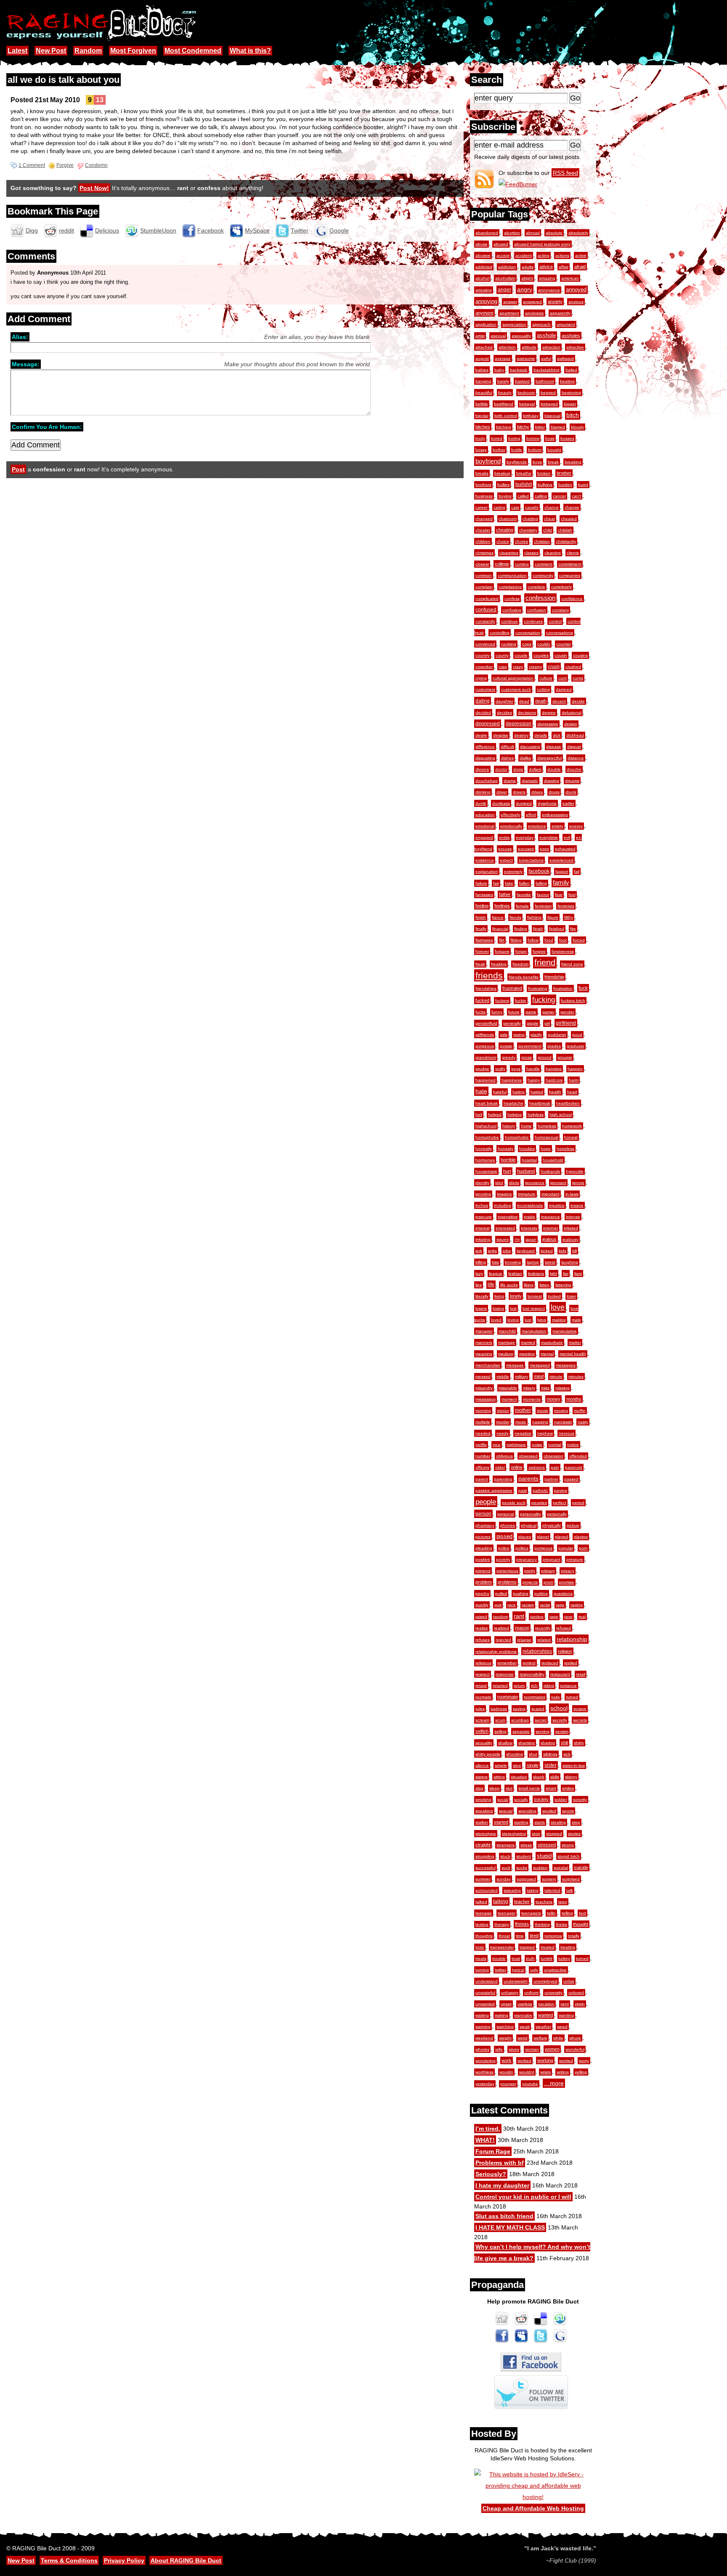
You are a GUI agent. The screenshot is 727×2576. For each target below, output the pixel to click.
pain (555, 1467)
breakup (502, 473)
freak (480, 964)
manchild (507, 1331)
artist (480, 336)
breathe (524, 473)
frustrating (538, 988)
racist (545, 1605)
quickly (482, 1605)
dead (524, 701)
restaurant (560, 1674)
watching (505, 2027)
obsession (553, 1456)
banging (483, 381)
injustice (557, 1205)
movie (543, 1411)
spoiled (549, 1811)
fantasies (484, 895)
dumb (481, 803)
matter (575, 1342)
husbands (550, 1171)
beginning (571, 393)
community (543, 575)
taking (533, 1890)
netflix (481, 1445)
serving (543, 1731)
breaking (573, 462)
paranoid (574, 1467)
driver (502, 792)
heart (572, 1092)
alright (527, 278)
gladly (536, 1035)
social (503, 1800)
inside (529, 1217)
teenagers (531, 1913)
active (581, 255)
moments (532, 1399)
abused (501, 244)
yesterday (485, 2084)
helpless (536, 1115)
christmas (484, 553)
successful (486, 1868)
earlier (568, 803)
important (551, 1194)
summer (483, 1879)
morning (483, 1411)
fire (573, 929)
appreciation (514, 324)
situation (519, 1777)
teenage (484, 1913)
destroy (521, 735)
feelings (502, 906)
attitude (529, 347)
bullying (545, 485)
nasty (583, 1422)
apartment (509, 313)
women (552, 2049)
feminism (543, 906)
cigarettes (509, 553)
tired (534, 1936)
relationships (537, 1651)
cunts (578, 678)
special (506, 1811)
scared (538, 1709)
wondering (486, 2061)
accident (524, 255)
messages (566, 1365)
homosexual (547, 1137)
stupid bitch (569, 1856)
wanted (545, 2015)
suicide (581, 1867)
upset (506, 2004)
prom (548, 1582)
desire (481, 735)
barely (503, 381)
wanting (566, 2015)
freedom (520, 964)
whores (482, 2049)
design (571, 724)
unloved (576, 1993)
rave (568, 1617)
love (558, 1307)
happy (534, 1080)
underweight (516, 1981)
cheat (549, 519)
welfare (540, 2038)
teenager (507, 1913)
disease (554, 747)
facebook (539, 871)
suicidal (561, 1868)
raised (481, 1617)
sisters (482, 1777)
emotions (537, 826)
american (570, 278)
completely (561, 587)
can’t (576, 496)
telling (567, 1913)
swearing (512, 1890)
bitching (504, 427)
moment (509, 1399)
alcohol (482, 278)
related (544, 1640)
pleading (484, 1548)
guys (516, 1069)
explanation (487, 871)
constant (560, 610)
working (545, 2060)
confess (512, 599)
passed (571, 1479)
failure (481, 883)
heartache (513, 1103)
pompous (543, 1548)
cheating (505, 530)
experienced (561, 860)
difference (485, 747)
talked (481, 1902)
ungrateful (485, 1993)
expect (506, 860)
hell (479, 1115)
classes (531, 553)
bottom (535, 450)
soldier (561, 1800)
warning (483, 2027)
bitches (483, 427)
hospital (529, 1160)
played (561, 1537)
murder (503, 1422)
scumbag (520, 1720)
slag (479, 1788)
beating (567, 381)
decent (559, 701)
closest (482, 564)
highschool (486, 1126)
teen (563, 1902)
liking (529, 1285)
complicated (487, 599)
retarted (500, 1686)
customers (485, 689)
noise (537, 1445)
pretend (483, 1571)
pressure (575, 1559)
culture (546, 678)
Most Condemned (193, 51)
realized (501, 1628)
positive (483, 1559)
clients (573, 553)
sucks (522, 1868)
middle (503, 1377)
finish (538, 929)
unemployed (545, 1981)
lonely (516, 1296)
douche (574, 769)
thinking (542, 1924)
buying (505, 496)
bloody (577, 427)
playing (581, 1537)
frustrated (512, 988)
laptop (533, 1262)
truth (530, 1958)
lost (513, 1308)
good (577, 1035)
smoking (483, 1800)
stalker (482, 1822)
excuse (505, 849)
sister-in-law (574, 1765)
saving (519, 1709)
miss (545, 1388)
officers (482, 1467)
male (576, 1320)
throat (504, 1936)
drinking (483, 792)
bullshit (524, 484)
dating (483, 701)
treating (568, 1947)
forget (521, 951)
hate (481, 1091)
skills (555, 1777)
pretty (530, 1571)
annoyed (576, 290)
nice (497, 1445)
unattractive (555, 1970)
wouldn (506, 2072)
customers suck (516, 689)
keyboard (526, 1251)
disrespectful (549, 758)
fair (496, 883)
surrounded (487, 1890)
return (519, 1686)
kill (574, 1251)
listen (544, 1285)
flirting (516, 940)
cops (527, 644)
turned (582, 1958)
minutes (576, 1377)
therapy (502, 1924)
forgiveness (563, 951)
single (533, 1765)
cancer (559, 496)
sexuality (484, 1743)
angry (525, 289)
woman (532, 2049)
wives (514, 2049)
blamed (558, 427)
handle (533, 1069)
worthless (484, 2072)
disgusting (485, 758)
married (528, 1342)
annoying (486, 301)
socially (521, 1800)
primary (548, 1571)
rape (554, 1617)
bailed (571, 370)
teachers (544, 1902)
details (541, 735)
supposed (526, 1879)
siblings (550, 1754)
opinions (537, 1467)
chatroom (508, 519)
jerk (479, 1251)
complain (484, 587)
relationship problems (496, 1652)
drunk (571, 792)
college (502, 564)
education (485, 815)
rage (560, 1605)
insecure (484, 1217)
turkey (564, 1958)
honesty (505, 1149)
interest (483, 1228)
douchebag (487, 781)
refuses (483, 1640)
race (512, 1605)
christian (542, 541)
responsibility (532, 1674)
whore (575, 2038)
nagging (540, 1422)
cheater (483, 530)
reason (522, 1628)
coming (522, 564)
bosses (567, 438)
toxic (480, 1947)
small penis (529, 1788)
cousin (561, 655)
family (561, 883)
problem (484, 1582)
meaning (484, 1354)
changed (484, 519)
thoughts (484, 1936)
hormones (485, 1160)
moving (561, 1411)
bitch (573, 415)
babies (482, 370)
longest (535, 1296)
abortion (512, 233)
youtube (530, 2084)
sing (517, 1765)
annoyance (549, 290)
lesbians (536, 1273)
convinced (485, 644)
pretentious (507, 1571)
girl (547, 1023)
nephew (545, 1433)
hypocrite (575, 1171)
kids (562, 1251)
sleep (495, 1788)
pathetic (540, 1490)
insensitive (508, 1217)
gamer (548, 1012)
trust (516, 1958)
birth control (506, 416)
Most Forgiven (133, 51)
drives (537, 792)
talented (552, 1890)
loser (571, 1296)
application (486, 324)
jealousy (570, 1239)
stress (526, 1845)
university (553, 1993)
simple (501, 1765)
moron (503, 1411)
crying (481, 678)
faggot (562, 871)
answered (532, 302)
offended (578, 1456)
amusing (484, 290)
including (503, 1205)
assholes (571, 336)
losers (481, 1308)
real (582, 1617)
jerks (492, 1251)
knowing (513, 1262)
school (559, 1708)
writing (563, 2072)
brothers (483, 485)
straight (483, 1845)
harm (574, 1080)
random (500, 1617)
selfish (482, 1731)
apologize (535, 313)
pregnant (552, 1559)
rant (519, 1616)
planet (543, 1537)
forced (579, 940)
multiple (483, 1422)
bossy (481, 450)
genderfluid (486, 1023)
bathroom (545, 381)
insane (577, 1205)
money (553, 1399)
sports (568, 1811)
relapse (524, 1640)
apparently (560, 313)
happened (486, 1080)
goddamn (557, 1035)
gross (527, 1057)
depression (519, 724)
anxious (576, 302)
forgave (502, 951)
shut (533, 1754)
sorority (580, 1800)
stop (536, 1834)
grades (554, 1046)
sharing (548, 1743)
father (505, 894)
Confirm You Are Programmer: (47, 427)
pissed (504, 1537)
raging (577, 1605)
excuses (526, 849)
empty (557, 826)
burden (565, 485)
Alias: (20, 337)
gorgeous (485, 1046)
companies (570, 575)
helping (515, 1115)
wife (499, 2049)
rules (480, 1709)
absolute (554, 233)
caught (532, 507)
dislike (525, 758)
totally (574, 1936)
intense (573, 1217)
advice (546, 267)
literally (482, 1296)
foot (563, 940)
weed (562, 2027)
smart (551, 1788)
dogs (518, 769)
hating (519, 1092)
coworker (484, 667)
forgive (539, 951)
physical (529, 1525)
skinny (571, 1777)
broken (544, 473)
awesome (526, 358)
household (553, 1160)
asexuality (521, 336)
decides (504, 713)
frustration (563, 988)
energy (576, 826)
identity (482, 1183)
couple (521, 655)
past (523, 1490)
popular (566, 1548)
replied (571, 1663)
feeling (482, 906)
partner (551, 1479)
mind (539, 1376)
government (530, 1046)
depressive (548, 724)
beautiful (484, 393)
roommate (508, 1697)
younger (508, 2084)
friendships (486, 988)
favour (543, 895)
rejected (503, 1640)
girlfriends (485, 1035)
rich (534, 1686)
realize (482, 1628)
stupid (544, 1856)
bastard (522, 381)
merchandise (488, 1365)
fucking (544, 1000)
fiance (498, 917)
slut (509, 1788)
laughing (570, 1262)
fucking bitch (573, 1001)
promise (567, 1582)
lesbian (515, 1273)
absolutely (578, 233)
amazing (547, 278)
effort (531, 815)
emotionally (511, 826)
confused (486, 610)
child (548, 530)
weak (525, 2027)
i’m (517, 1239)
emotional (485, 826)
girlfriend (566, 1023)
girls (504, 1035)
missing (562, 1388)
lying (542, 1320)
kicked (547, 1251)
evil (567, 837)
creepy (535, 667)
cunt (562, 678)
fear (559, 895)
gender (567, 1012)
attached (484, 347)
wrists (545, 2072)
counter (564, 644)
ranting (537, 1617)
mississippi (486, 1399)
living (499, 1296)
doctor (501, 769)
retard (481, 1686)
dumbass (501, 803)
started (501, 1822)
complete (536, 587)
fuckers (502, 1001)
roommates (535, 1697)
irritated (571, 1228)
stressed (547, 1845)
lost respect (534, 1308)
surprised (571, 1879)
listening (563, 1285)
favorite (524, 895)
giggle (533, 1023)
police (504, 1548)
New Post (51, 51)
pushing (521, 1593)
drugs (554, 792)
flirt (502, 940)
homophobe (487, 1137)
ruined (572, 1697)
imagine (504, 1194)
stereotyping (514, 1834)
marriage (507, 1342)
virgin (580, 2004)
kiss (495, 1262)
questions (563, 1593)
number (483, 1456)
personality (531, 1514)
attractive (575, 347)
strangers (505, 1845)
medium (506, 1354)
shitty (579, 1743)
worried (566, 2061)
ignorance (535, 1183)
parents (528, 1479)
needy (503, 1433)
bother (499, 450)
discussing (530, 747)
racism (528, 1605)
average (503, 358)
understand (487, 1981)
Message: (26, 364)
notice (573, 1445)
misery (529, 1388)
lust (528, 1320)
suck (506, 1868)
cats (515, 507)
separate (521, 1731)
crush (554, 666)
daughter (504, 701)
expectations (531, 860)
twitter (500, 1970)
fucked (482, 1000)
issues (503, 1239)
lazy (479, 1273)
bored (497, 438)
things (522, 1924)
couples (541, 655)
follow (533, 940)
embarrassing (555, 815)
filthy (569, 917)
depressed (488, 724)
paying (561, 1490)
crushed (573, 667)
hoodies (527, 1149)
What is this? (250, 51)
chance (552, 507)
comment (544, 564)
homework (572, 1126)
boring (514, 438)
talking (501, 1902)
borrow (533, 438)
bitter (540, 427)
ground (545, 1057)
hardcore (554, 1080)
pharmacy (485, 1525)
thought (581, 1924)
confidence (572, 599)
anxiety (555, 302)
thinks (561, 1924)
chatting (530, 519)
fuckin (521, 1001)
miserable (508, 1388)
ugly (534, 1970)
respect (483, 1674)
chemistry (528, 530)
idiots (514, 1183)
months (574, 1399)
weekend (484, 2038)
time (520, 1936)
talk (570, 1890)
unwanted (485, 2004)
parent (482, 1479)
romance (568, 1686)
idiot (499, 1183)
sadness (499, 1709)
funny (497, 1012)
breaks (482, 473)
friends (489, 975)
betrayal (527, 404)
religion (565, 1651)
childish (565, 530)
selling (500, 1731)
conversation (528, 633)
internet (551, 1228)
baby (499, 370)
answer (510, 302)
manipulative (565, 1331)
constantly (485, 621)
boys (537, 462)
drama (510, 781)
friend (545, 963)
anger (504, 290)
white (558, 2038)
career (482, 507)
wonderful (575, 2049)
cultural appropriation (513, 678)
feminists (566, 906)
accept (503, 255)
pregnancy (527, 1559)
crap (503, 667)
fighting (534, 917)
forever (482, 951)
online (517, 1467)
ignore (578, 1183)
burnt (583, 485)
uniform (531, 1993)
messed (483, 1377)
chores (521, 541)
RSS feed (565, 173)
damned (564, 689)
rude (556, 1697)
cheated (569, 519)
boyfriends (517, 462)
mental (547, 1354)
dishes (507, 758)
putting (541, 1593)
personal (506, 1514)
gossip (506, 1046)
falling (541, 883)
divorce (482, 769)
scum (500, 1720)
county (502, 655)
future (514, 1012)
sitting (499, 1777)
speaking (484, 1811)
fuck (583, 988)
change (572, 507)
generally (512, 1023)
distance (576, 758)
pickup (573, 1525)
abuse (482, 244)
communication (512, 575)
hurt (507, 1171)
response (505, 1674)
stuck (505, 1856)
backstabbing (547, 370)
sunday (504, 1879)
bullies (503, 485)
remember (507, 1663)
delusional (572, 713)
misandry (484, 1388)
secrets (580, 1720)
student (524, 1856)
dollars (535, 769)
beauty (505, 393)
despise (501, 735)
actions (562, 255)
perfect (560, 1503)
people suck (514, 1503)
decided (483, 713)
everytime (549, 837)
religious (483, 1663)
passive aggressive (494, 1490)
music (521, 1422)
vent (565, 2004)
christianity (566, 541)
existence (485, 860)
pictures (483, 1537)
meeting (527, 1354)
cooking (509, 644)
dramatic (530, 781)
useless (525, 2004)
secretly (560, 1720)
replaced (550, 1663)
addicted (484, 267)
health (555, 1092)
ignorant (558, 1183)
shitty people (488, 1754)
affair (564, 267)
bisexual (552, 416)
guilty (500, 1069)
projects (530, 1582)
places (525, 1537)
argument (566, 324)
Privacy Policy (124, 2560)
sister (551, 1765)
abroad (533, 233)
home (526, 1126)
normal (555, 1445)
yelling (581, 2072)
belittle (482, 404)
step (576, 1822)
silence (482, 1765)
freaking (499, 964)
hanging (554, 1069)
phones (508, 1525)
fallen (524, 883)
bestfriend (504, 404)
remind (529, 1663)
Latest (17, 51)
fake (509, 883)
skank (539, 1777)
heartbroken (568, 1103)
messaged (540, 1365)
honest (571, 1137)
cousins (580, 655)
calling (541, 496)
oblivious (504, 1456)
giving (519, 1035)
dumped (524, 803)
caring (499, 507)
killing (481, 1262)
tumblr (547, 1958)
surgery (549, 1879)
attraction (551, 347)
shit (564, 1743)
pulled (501, 1593)
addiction (507, 267)
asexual (498, 336)
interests (529, 1228)
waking (501, 2015)
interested (505, 1228)
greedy (509, 1057)
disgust (574, 747)
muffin (580, 1411)
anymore (484, 313)
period (578, 1503)
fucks (480, 1012)
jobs (507, 1251)
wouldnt (527, 2072)
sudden (540, 1868)
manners (484, 1342)
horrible (508, 1160)
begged (548, 393)
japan (531, 1239)
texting (482, 1924)
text (582, 1913)
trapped (527, 1947)
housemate (486, 1171)
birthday (531, 416)
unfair (569, 1981)
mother (523, 1410)
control (555, 621)
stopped (554, 1834)
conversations (560, 633)
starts (540, 1822)
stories (574, 1834)
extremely (513, 871)
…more (554, 2083)
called (523, 496)
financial (500, 929)
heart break (487, 1103)
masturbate (552, 1342)
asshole (546, 336)
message (515, 1365)
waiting (482, 2015)
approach (541, 324)
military (521, 1377)
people (486, 1502)
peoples (539, 1503)
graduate (576, 1046)
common (484, 575)
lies (479, 1285)
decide (578, 701)
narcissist (563, 1422)
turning (482, 1970)
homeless (547, 1126)
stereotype (486, 1834)
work (507, 2060)
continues (533, 621)
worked (524, 2061)
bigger (570, 404)
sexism (562, 1731)
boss (550, 438)
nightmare (516, 1445)
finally (481, 929)
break (553, 462)
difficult (507, 747)
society (541, 1799)
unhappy (510, 1993)
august (482, 358)
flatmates (484, 940)
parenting (503, 1479)
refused (564, 1628)
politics (522, 1548)
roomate (483, 1697)
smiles (568, 1788)
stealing (558, 1822)
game (531, 1012)
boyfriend (488, 461)
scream (482, 1720)
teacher (522, 1902)
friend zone (572, 964)
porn (583, 1548)
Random (88, 51)
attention (507, 347)
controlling (500, 633)
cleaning (553, 553)
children (483, 541)
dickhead (575, 735)
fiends (515, 917)
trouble (499, 1958)
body (480, 438)
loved (496, 1320)
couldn (544, 644)
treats (481, 1958)
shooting (515, 1754)
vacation (546, 2004)
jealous (549, 1239)
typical (518, 1970)
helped (495, 1115)
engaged (484, 837)
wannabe (523, 2015)
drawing (552, 781)
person (483, 1514)
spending (527, 1811)
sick (567, 1754)
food (549, 940)
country (483, 655)
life (491, 1285)
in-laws (572, 1194)
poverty (503, 1559)
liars (578, 1273)
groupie (565, 1057)
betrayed (549, 404)
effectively (510, 815)
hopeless (565, 1149)
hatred (537, 1092)
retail (581, 1674)
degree (549, 713)
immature (527, 1194)
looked (554, 1296)
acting (544, 255)
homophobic (517, 1137)
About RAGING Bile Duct (186, 2560)
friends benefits (524, 977)
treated (548, 1947)
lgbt (553, 1273)
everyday (525, 837)
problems (507, 1582)
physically (552, 1525)
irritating (483, 1239)
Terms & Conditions (69, 2560)
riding (549, 1686)
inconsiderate (530, 1205)
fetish (481, 917)
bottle (517, 450)
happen (575, 1069)
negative (523, 1433)
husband (526, 1171)
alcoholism (505, 278)
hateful (500, 1092)
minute (556, 1377)
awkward (565, 358)
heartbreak (540, 1103)
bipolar (482, 416)
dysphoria (547, 803)
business (484, 496)
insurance (551, 1217)
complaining (510, 587)
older (500, 1467)
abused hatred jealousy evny (542, 244)
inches (482, 1205)
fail (577, 871)
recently (543, 1628)
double (554, 769)
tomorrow (553, 1936)
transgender (502, 1947)
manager (484, 1331)
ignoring (483, 1194)
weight (505, 2038)
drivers (519, 792)
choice (503, 541)
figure (553, 917)
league (496, 1273)
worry (584, 2061)
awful (546, 358)
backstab (519, 370)
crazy (518, 667)
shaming (527, 1743)
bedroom (526, 393)
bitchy (523, 427)
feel (572, 895)
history (509, 1126)
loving (513, 1320)
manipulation (534, 1331)
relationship (572, 1639)
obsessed (528, 1456)
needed (483, 1433)
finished (557, 929)
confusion (537, 610)
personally (557, 1514)
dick (557, 735)
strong (568, 1845)
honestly (484, 1149)
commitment (570, 564)
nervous (566, 1433)
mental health (573, 1354)
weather (543, 2027)
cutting (543, 689)
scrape (580, 1709)
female (522, 906)
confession (540, 598)
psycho (482, 1593)
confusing (512, 610)
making (559, 1320)
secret (541, 1720)
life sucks (509, 1285)
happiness (512, 1080)
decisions (527, 713)
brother (564, 473)
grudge (482, 1069)
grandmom (486, 1057)
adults (528, 267)
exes (544, 849)
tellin (551, 1913)
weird (523, 2038)
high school (561, 1115)
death (541, 701)
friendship (554, 977)
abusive (483, 255)
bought (554, 450)
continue (509, 621)
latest (550, 1262)
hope (546, 1149)
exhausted (565, 849)
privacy (568, 1571)
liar (566, 1273)
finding (521, 929)
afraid (580, 267)
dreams (572, 781)
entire (504, 837)
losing (498, 1308)
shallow (505, 1743)
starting (521, 1822)
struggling (485, 1856)
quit (498, 1605)
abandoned (487, 233)
